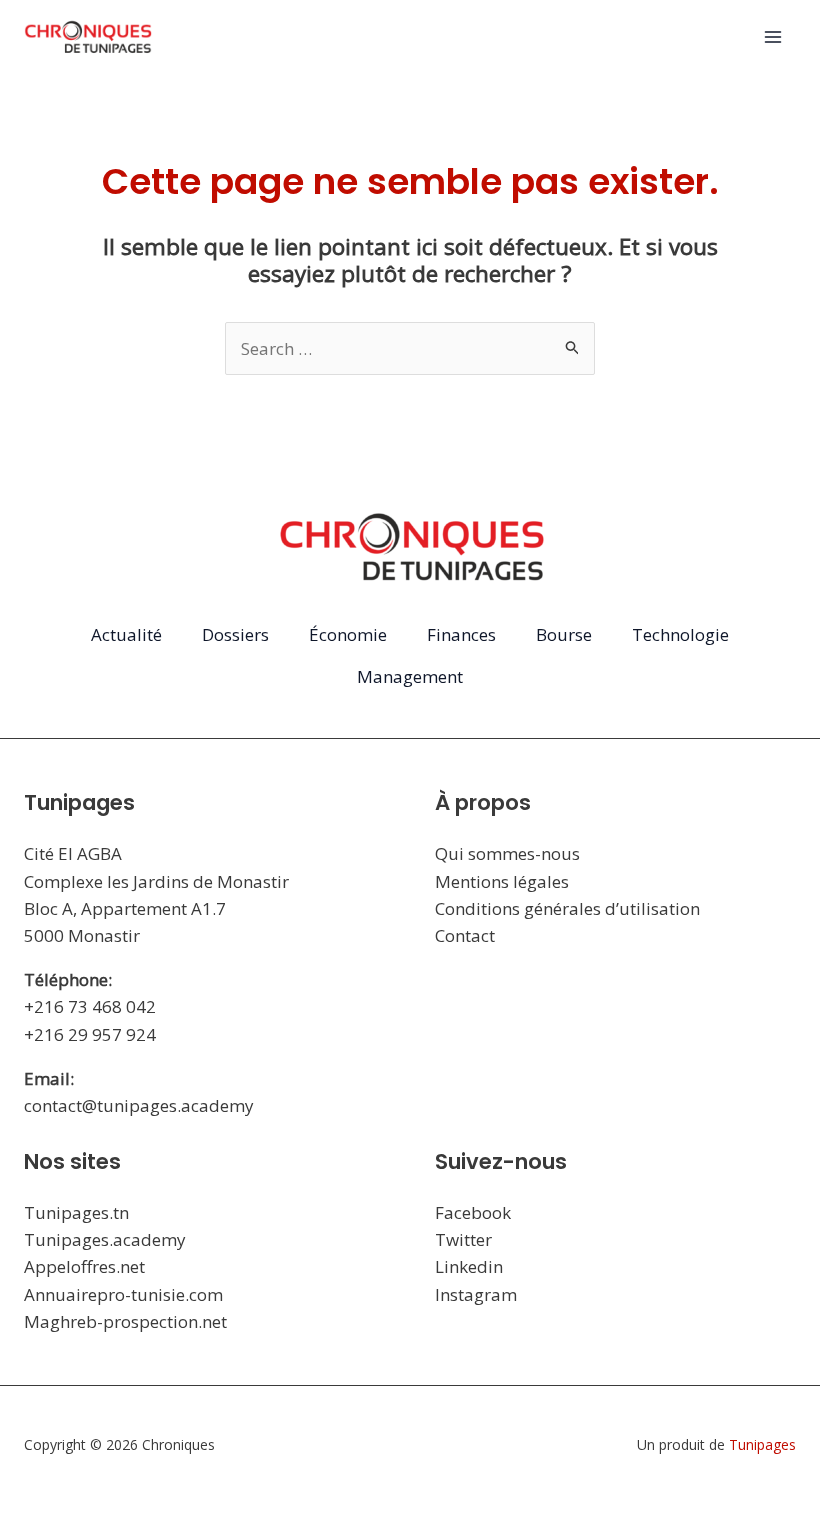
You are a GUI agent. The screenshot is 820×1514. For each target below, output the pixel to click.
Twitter (463, 1239)
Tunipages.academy (105, 1239)
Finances (461, 634)
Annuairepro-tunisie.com (123, 1294)
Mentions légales (502, 881)
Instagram (476, 1294)
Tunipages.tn (76, 1212)
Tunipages (762, 1444)
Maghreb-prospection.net (125, 1321)
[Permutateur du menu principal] (774, 38)
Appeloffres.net (84, 1266)
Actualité (126, 634)
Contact (465, 935)
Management (410, 676)
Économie (348, 634)
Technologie (680, 634)
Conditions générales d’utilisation (567, 908)
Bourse (564, 634)
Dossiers (235, 634)
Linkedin (469, 1266)
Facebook (473, 1212)
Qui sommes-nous (507, 853)
